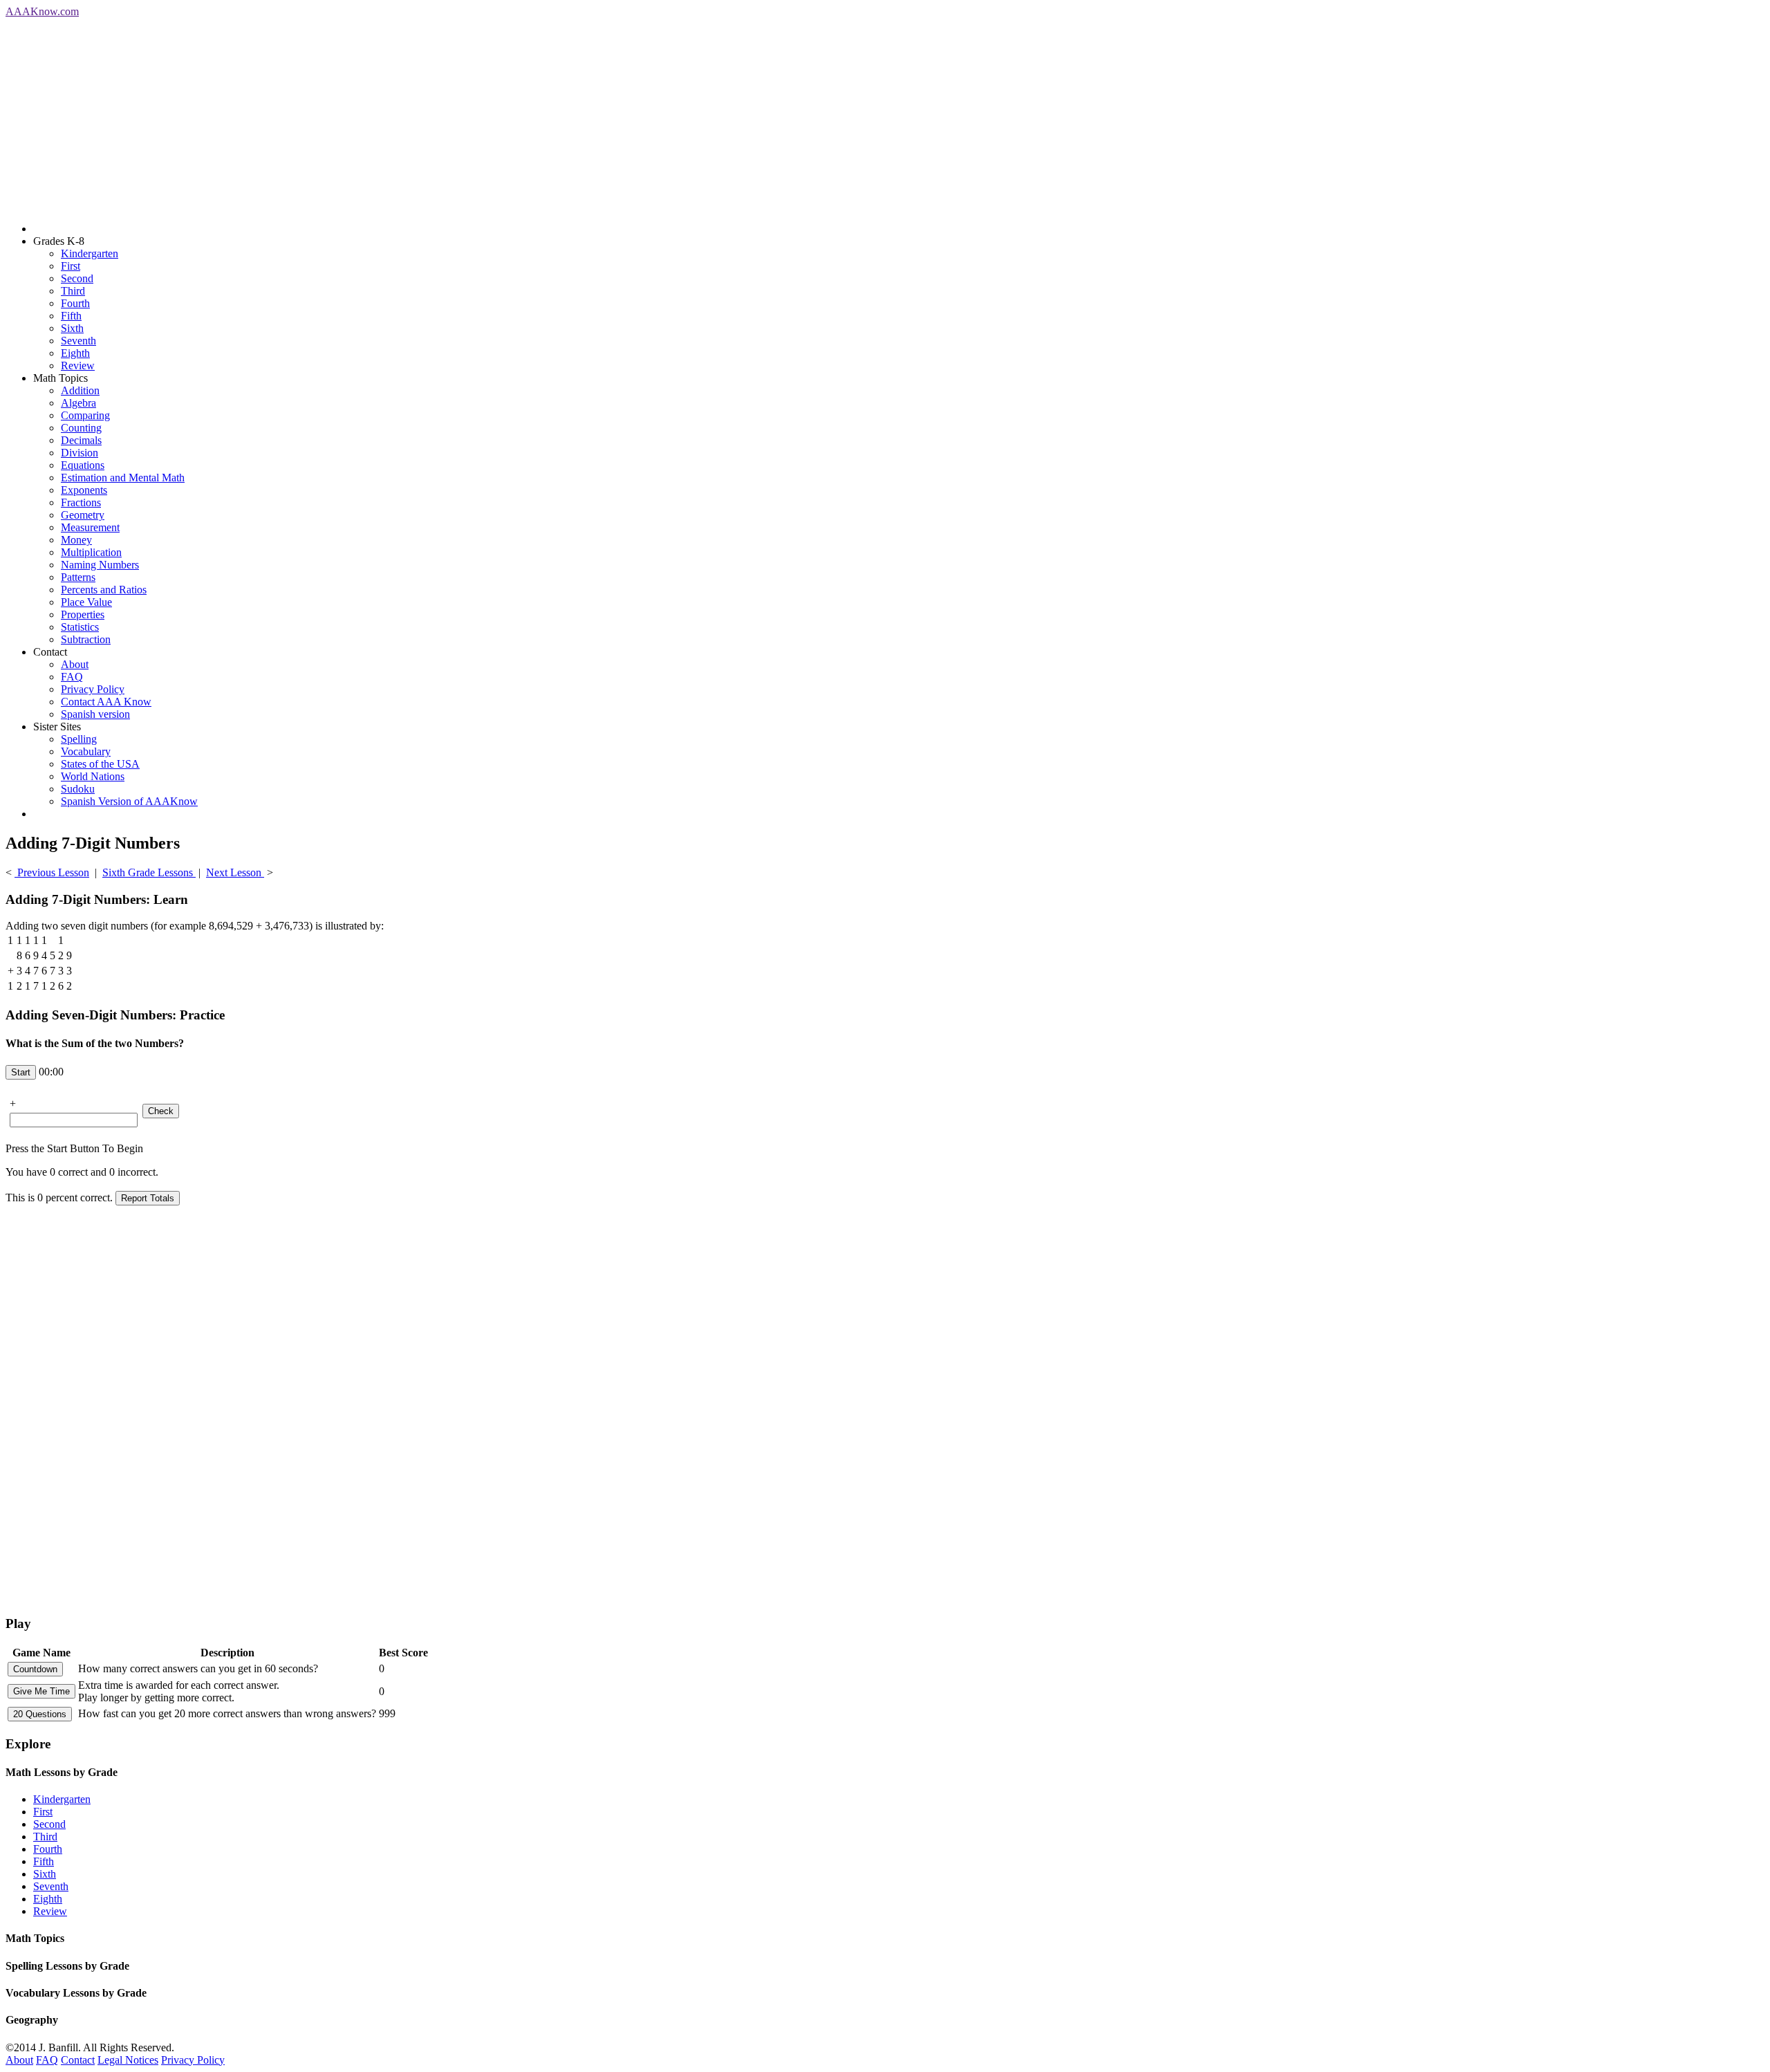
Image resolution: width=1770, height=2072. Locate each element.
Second (77, 278)
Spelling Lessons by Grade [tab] (67, 1966)
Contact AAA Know (106, 702)
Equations (83, 465)
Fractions (81, 502)
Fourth (75, 303)
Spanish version (95, 714)
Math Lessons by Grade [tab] (62, 1772)
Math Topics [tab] (35, 1938)
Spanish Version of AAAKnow (129, 801)
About (75, 664)
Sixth (72, 328)
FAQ (72, 677)
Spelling (79, 739)
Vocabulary (86, 751)
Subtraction (86, 639)
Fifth (71, 316)
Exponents (84, 490)
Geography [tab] (32, 2020)
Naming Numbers (100, 565)
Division (80, 453)
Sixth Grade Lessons (149, 872)
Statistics (80, 627)
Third (73, 291)
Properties (83, 614)
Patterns (78, 577)
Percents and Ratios (104, 590)
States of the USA (100, 764)
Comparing (85, 415)
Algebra (78, 403)
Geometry (83, 515)
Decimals (81, 440)
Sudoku (78, 789)
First (71, 266)
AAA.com (42, 11)
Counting (81, 428)
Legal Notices (128, 2060)
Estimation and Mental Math (123, 478)
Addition (80, 390)
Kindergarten (90, 253)
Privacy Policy (93, 689)
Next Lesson (235, 872)
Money (76, 540)
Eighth (75, 353)
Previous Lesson (52, 872)
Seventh (78, 341)
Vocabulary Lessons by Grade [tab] (76, 1993)
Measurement (90, 527)
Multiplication (91, 552)
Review (78, 366)
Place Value (86, 602)
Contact (78, 2060)
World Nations (93, 776)
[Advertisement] (420, 115)
